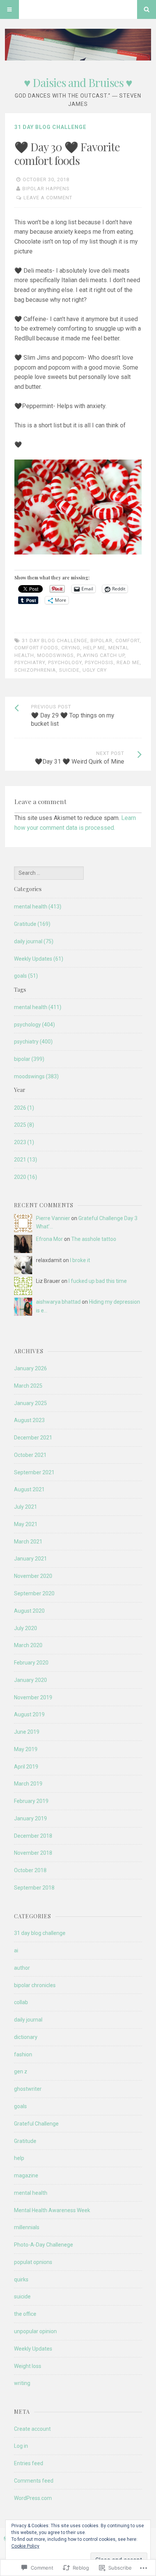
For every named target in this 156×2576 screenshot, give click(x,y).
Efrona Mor (49, 1239)
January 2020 (30, 1680)
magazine (26, 2175)
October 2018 (30, 1870)
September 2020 (34, 1593)
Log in (21, 2446)
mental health (31, 2193)
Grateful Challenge (36, 2124)
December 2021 (33, 1438)
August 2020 (29, 1611)
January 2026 (30, 1368)
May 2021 (26, 1524)
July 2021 (26, 1507)
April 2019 (26, 1767)
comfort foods (36, 648)
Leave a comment (48, 198)
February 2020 (31, 1663)
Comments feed (34, 2481)
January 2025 (30, 1403)
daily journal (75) (34, 941)
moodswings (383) (36, 1076)
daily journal (28, 2020)
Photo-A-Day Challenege (44, 2245)
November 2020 (33, 1576)
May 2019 (26, 1749)
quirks (21, 2279)
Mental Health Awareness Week (52, 2210)
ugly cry (95, 670)
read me (128, 662)
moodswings (55, 655)
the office (25, 2314)
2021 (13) (26, 1160)
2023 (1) (24, 1142)
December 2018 (33, 1836)
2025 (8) (24, 1125)
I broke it (80, 1260)
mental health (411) (38, 1007)
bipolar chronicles (35, 1985)
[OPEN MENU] (9, 9)
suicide (69, 670)
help (19, 2158)
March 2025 (28, 1386)
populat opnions (33, 2262)
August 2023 (29, 1420)
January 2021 (30, 1559)
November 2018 (33, 1853)
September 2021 (34, 1472)
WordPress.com (33, 2498)
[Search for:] (49, 873)
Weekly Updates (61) (39, 959)
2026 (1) (24, 1108)
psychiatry (30, 662)
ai (16, 1950)
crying (71, 648)
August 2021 (29, 1489)
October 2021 (30, 1455)
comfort (128, 641)
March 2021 (28, 1542)
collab (21, 2002)
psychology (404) (34, 1025)
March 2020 (28, 1645)
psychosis (99, 662)
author (22, 1968)
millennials (27, 2227)
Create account (32, 2429)
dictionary (26, 2037)
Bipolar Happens (46, 189)
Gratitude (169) (32, 924)
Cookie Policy (25, 2546)
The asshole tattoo (94, 1239)
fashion (23, 2054)
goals (20, 2106)
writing (22, 2383)
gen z (21, 2071)
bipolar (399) (29, 1059)
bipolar (101, 641)
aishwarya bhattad (58, 1302)
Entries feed (29, 2463)
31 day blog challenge (50, 127)
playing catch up (101, 655)
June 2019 (27, 1732)
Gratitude (25, 2141)
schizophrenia (35, 670)
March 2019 (28, 1784)
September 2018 (34, 1888)
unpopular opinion (35, 2331)
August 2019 (29, 1714)
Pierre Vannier (53, 1218)
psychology (65, 662)
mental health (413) (38, 907)
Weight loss (28, 2366)
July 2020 (26, 1628)
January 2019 (30, 1818)
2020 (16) (26, 1177)
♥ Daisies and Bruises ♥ (78, 82)
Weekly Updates (33, 2349)
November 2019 (33, 1697)
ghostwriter (28, 2089)
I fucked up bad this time (98, 1281)
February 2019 (31, 1801)
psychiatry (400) (33, 1042)
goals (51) (26, 976)
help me (94, 648)
